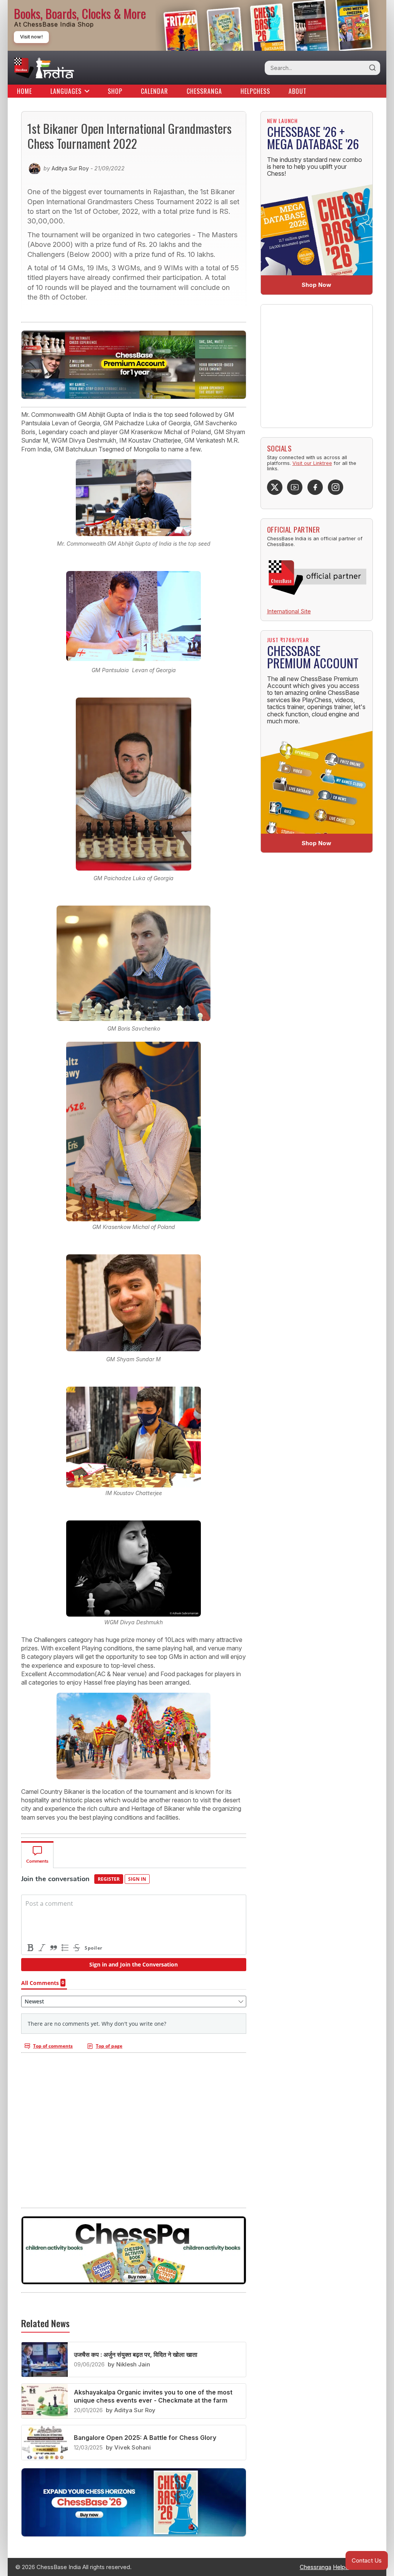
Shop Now (316, 285)
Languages (66, 91)
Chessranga (204, 91)
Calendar (154, 91)
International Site (289, 611)
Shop (115, 91)
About (298, 91)
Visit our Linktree (312, 463)
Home (24, 91)
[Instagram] (336, 487)
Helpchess (255, 91)
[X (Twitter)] (275, 487)
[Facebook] (315, 487)
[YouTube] (295, 487)
